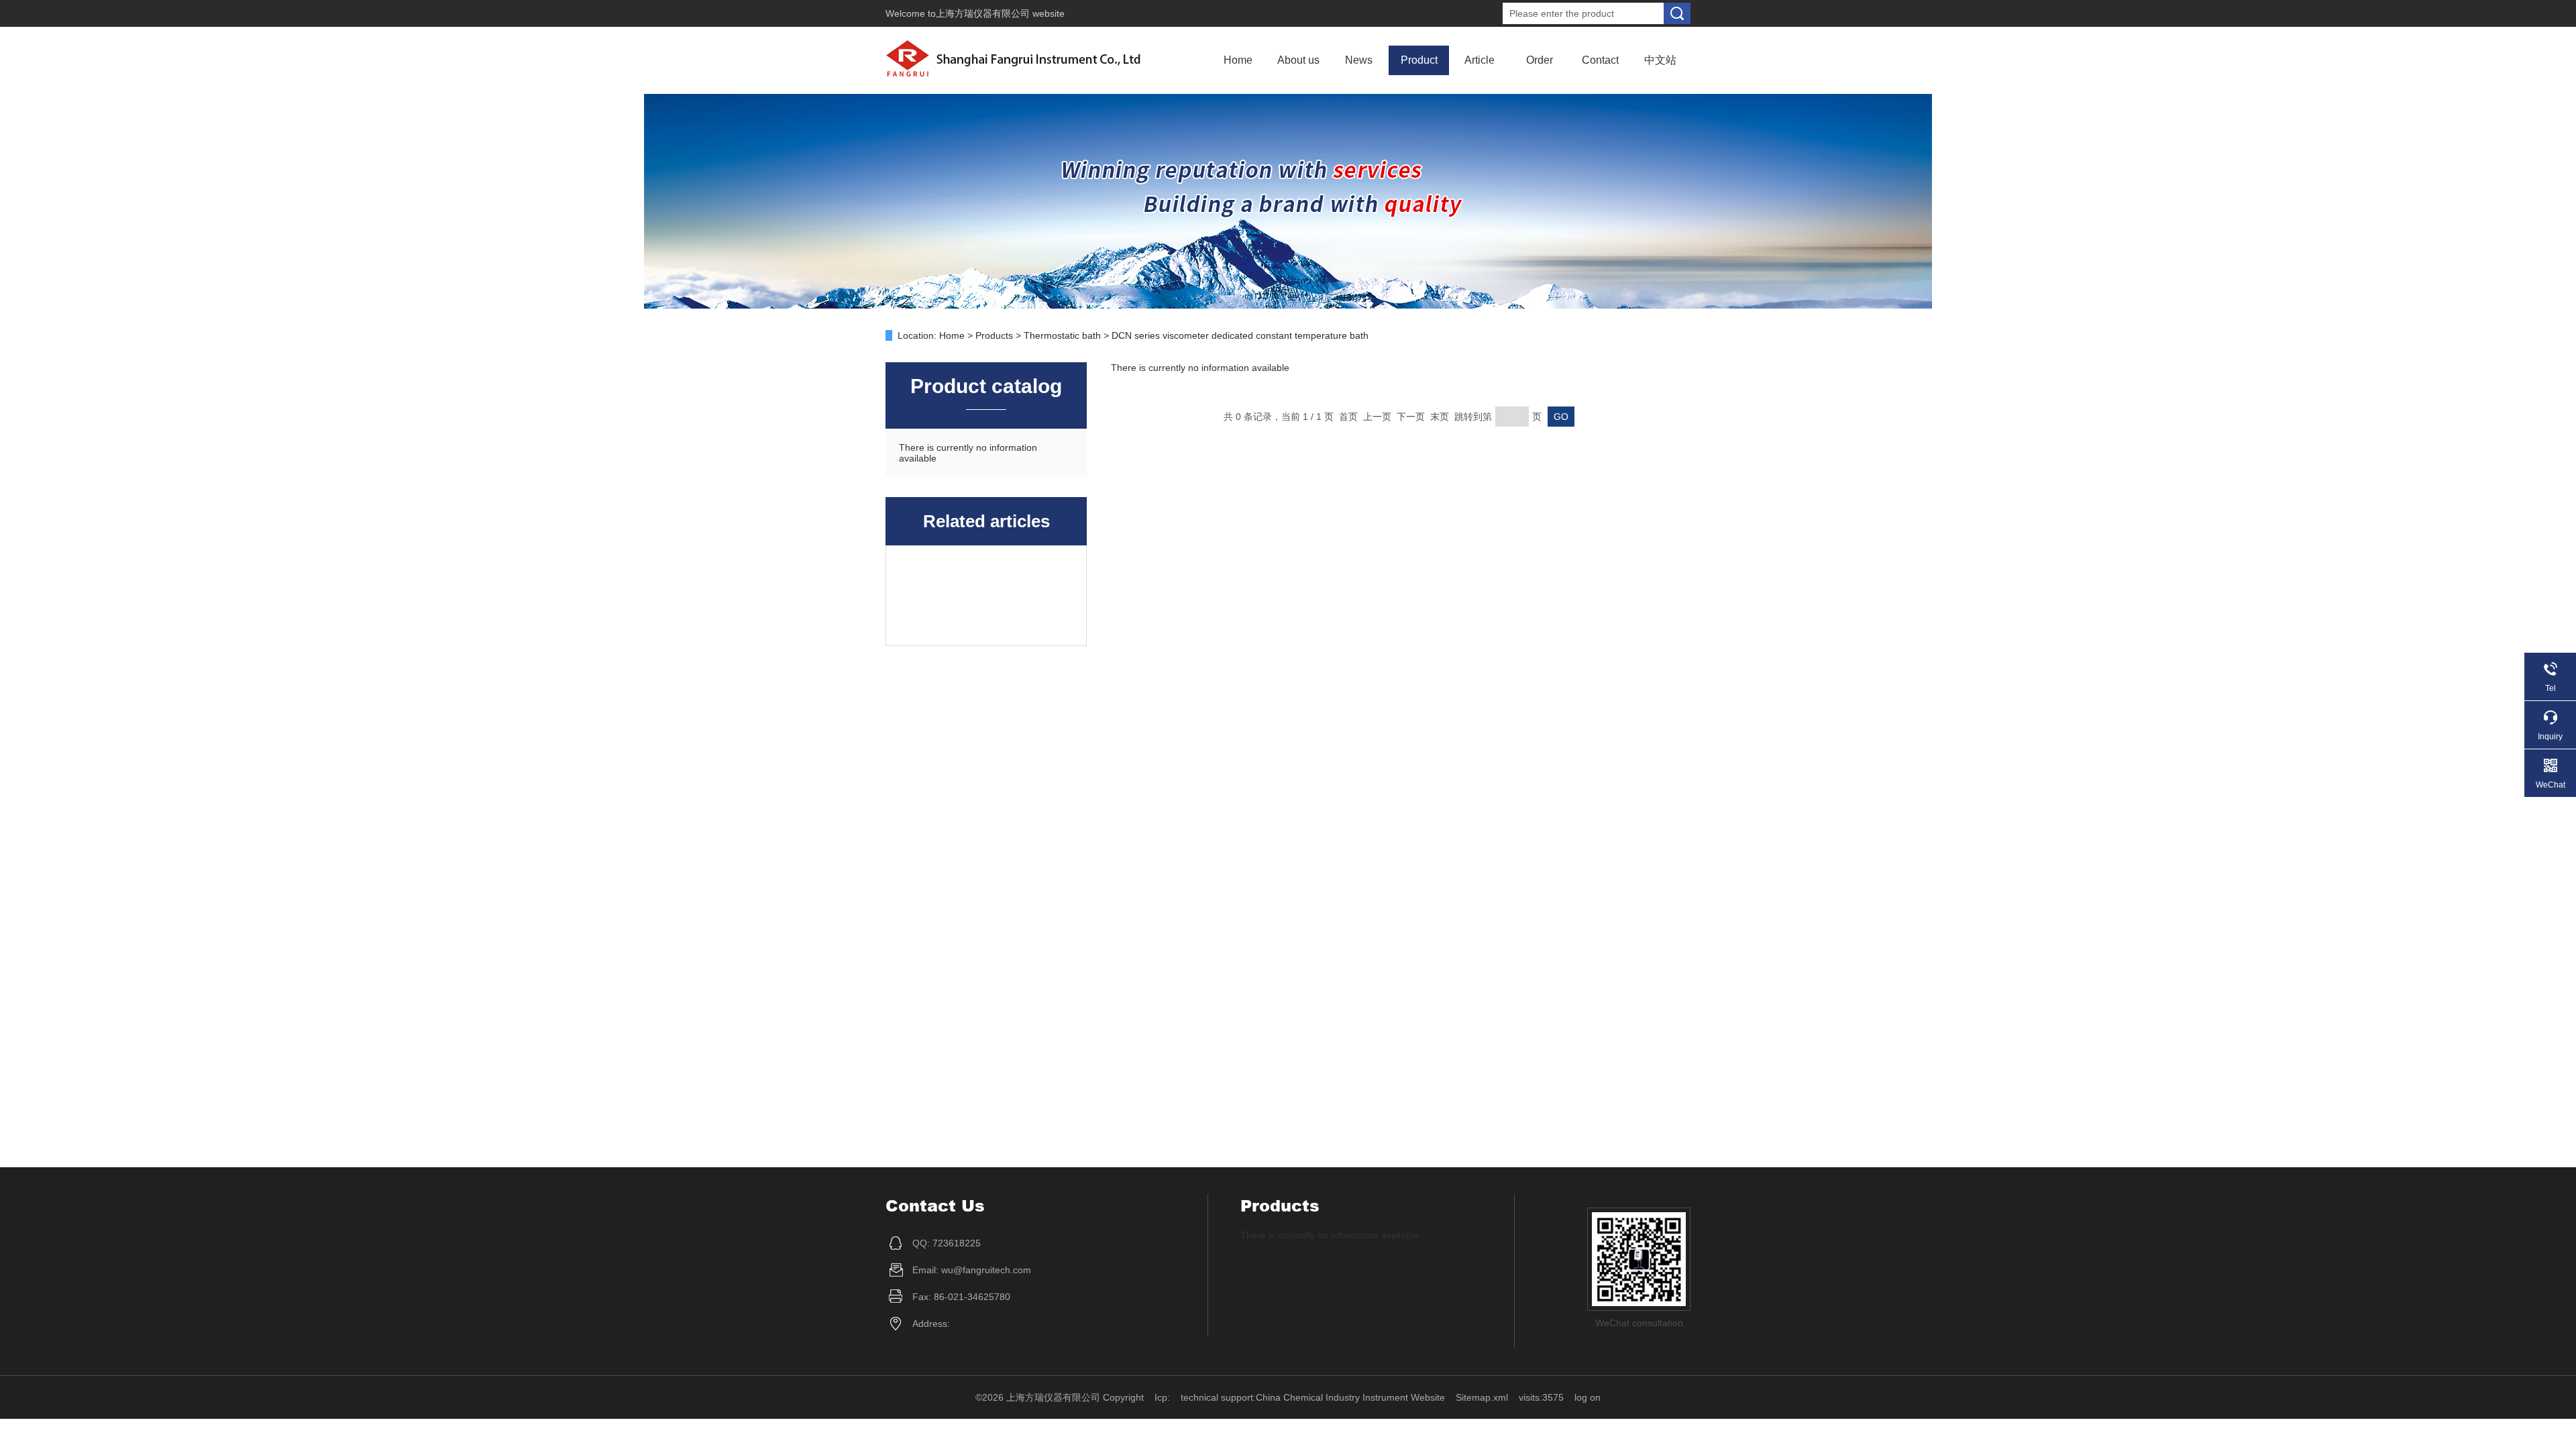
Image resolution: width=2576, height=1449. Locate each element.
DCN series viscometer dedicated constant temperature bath (1240, 335)
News (1359, 60)
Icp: (1162, 1397)
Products (994, 335)
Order (1540, 60)
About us (1298, 60)
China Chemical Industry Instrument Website (1350, 1397)
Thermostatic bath (1062, 335)
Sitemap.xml (1482, 1397)
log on (1588, 1397)
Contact (1600, 60)
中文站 (1660, 60)
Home (1238, 60)
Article (1480, 60)
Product (1419, 60)
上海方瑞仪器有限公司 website (1000, 13)
